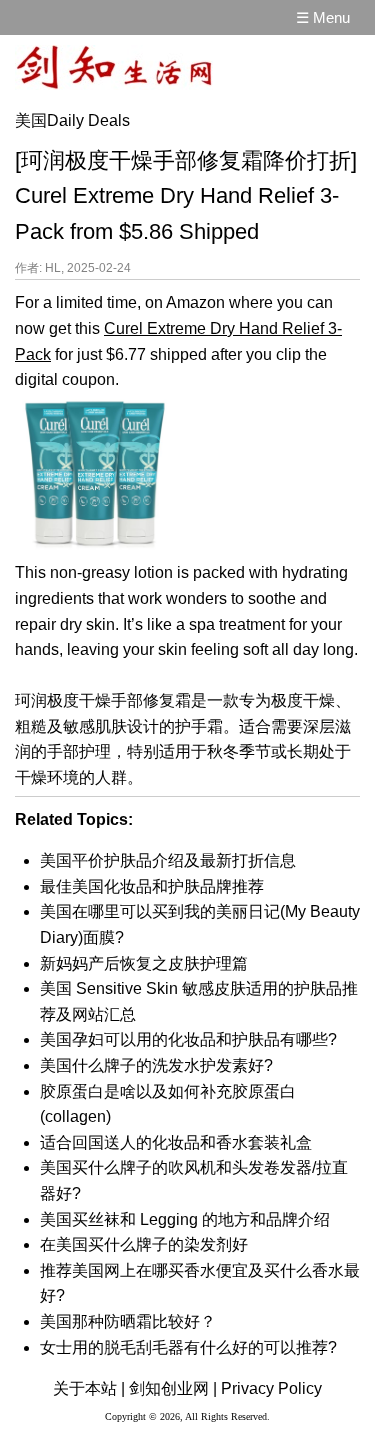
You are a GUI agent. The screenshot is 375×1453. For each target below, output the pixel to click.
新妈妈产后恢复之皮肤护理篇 (144, 963)
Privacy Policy (271, 1388)
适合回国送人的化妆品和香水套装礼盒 (176, 1142)
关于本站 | (89, 1388)
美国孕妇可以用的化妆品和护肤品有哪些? (188, 1039)
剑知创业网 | (173, 1388)
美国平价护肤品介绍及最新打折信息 (168, 860)
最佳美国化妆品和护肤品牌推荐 (152, 886)
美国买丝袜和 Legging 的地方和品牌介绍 (185, 1219)
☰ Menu (323, 17)
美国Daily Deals (72, 120)
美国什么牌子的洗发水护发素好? (156, 1065)
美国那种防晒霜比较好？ (128, 1321)
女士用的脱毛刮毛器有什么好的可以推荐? (188, 1347)
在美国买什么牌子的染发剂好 (144, 1244)
